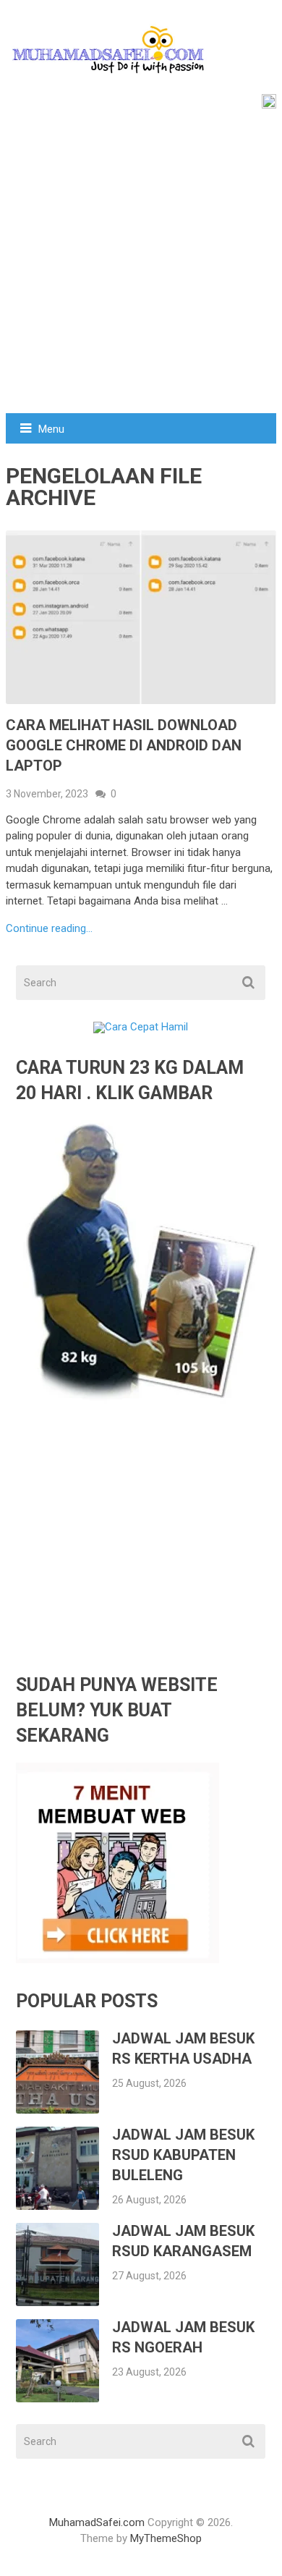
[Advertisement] (141, 265)
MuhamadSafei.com (97, 2522)
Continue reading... (49, 929)
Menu (51, 429)
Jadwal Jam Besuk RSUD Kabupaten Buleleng (183, 2155)
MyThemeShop (166, 2538)
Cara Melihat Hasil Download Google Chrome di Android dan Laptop (124, 745)
